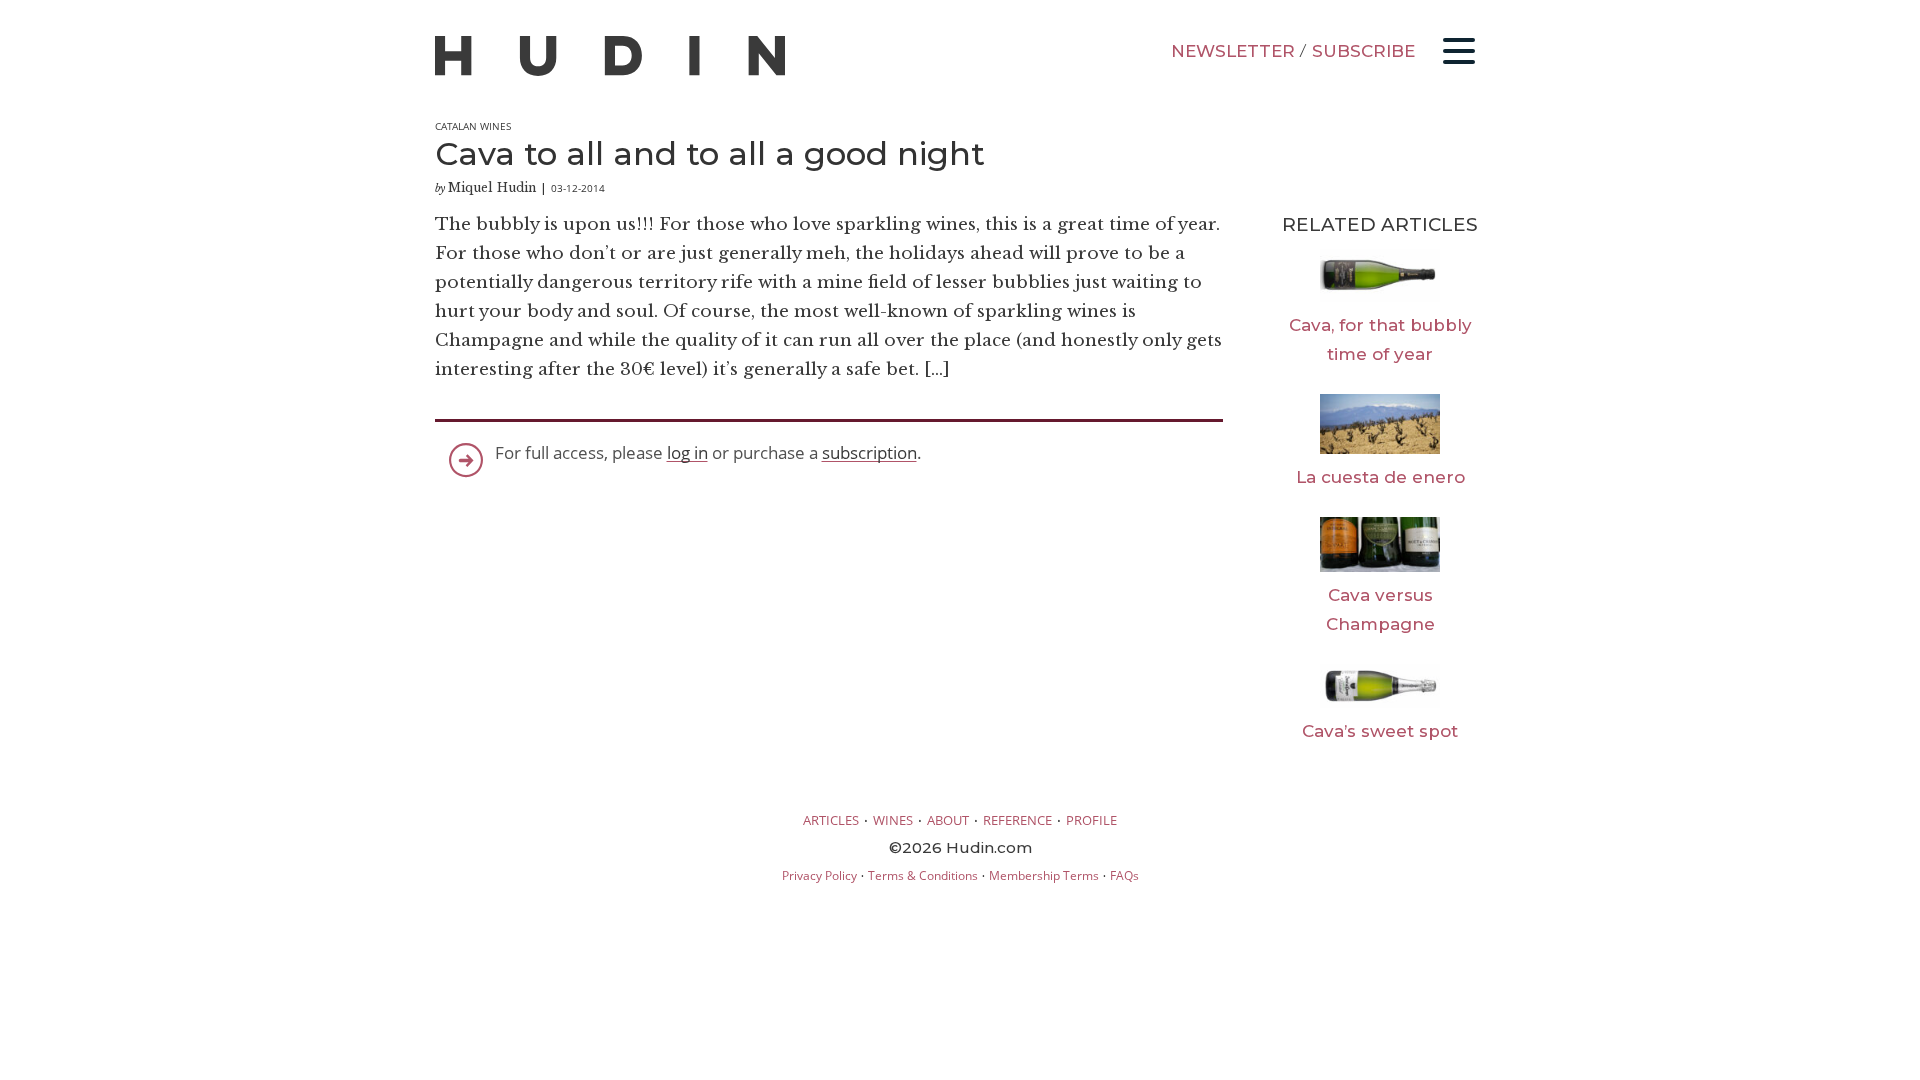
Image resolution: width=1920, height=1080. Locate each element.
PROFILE (1091, 820)
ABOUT (948, 820)
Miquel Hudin (492, 187)
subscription (869, 452)
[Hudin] (610, 71)
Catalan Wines (473, 126)
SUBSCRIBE (1363, 51)
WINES (893, 820)
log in (687, 452)
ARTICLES (831, 820)
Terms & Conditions (923, 875)
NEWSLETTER (1233, 51)
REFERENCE (1017, 820)
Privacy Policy (819, 875)
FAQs (1124, 875)
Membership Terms (1044, 875)
